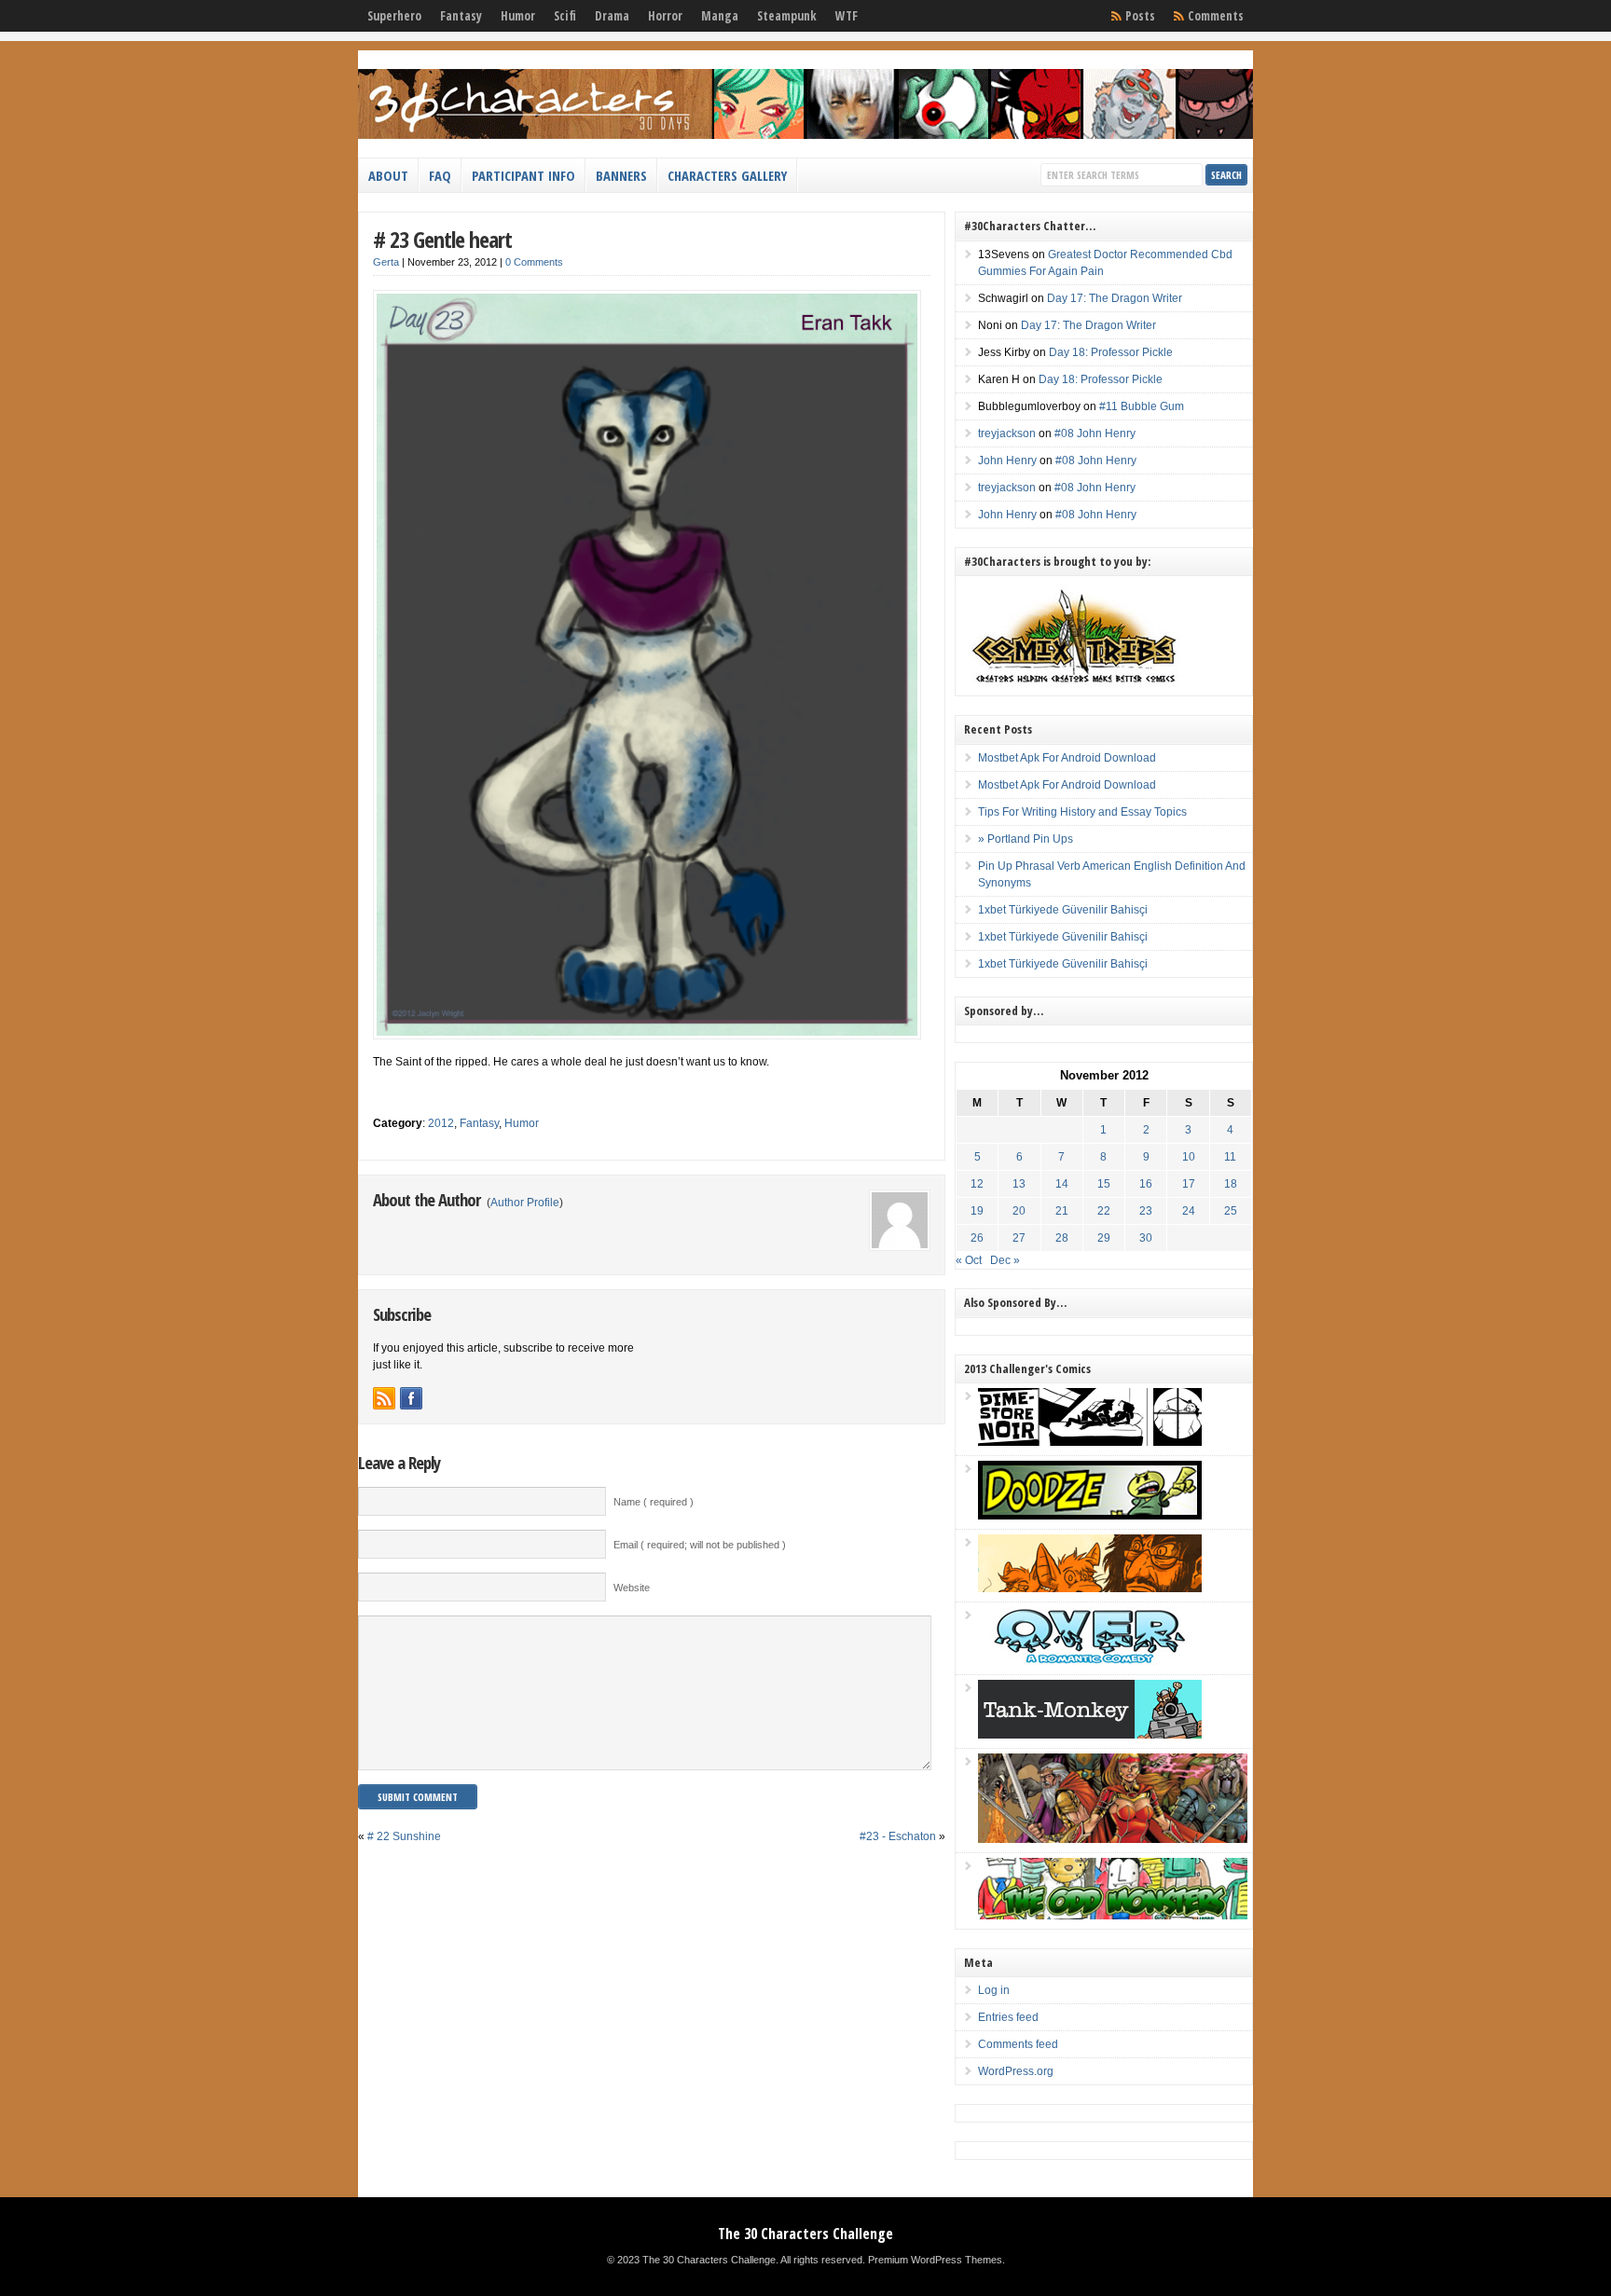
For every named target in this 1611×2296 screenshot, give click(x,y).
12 (977, 1184)
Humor (518, 16)
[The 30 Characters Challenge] (805, 135)
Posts (1140, 16)
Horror (665, 16)
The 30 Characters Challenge (805, 2234)
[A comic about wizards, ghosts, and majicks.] (1090, 1588)
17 (1189, 1184)
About (388, 175)
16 (1146, 1184)
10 (1189, 1157)
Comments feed (1018, 2044)
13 (1019, 1184)
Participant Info (523, 175)
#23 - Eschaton (898, 1836)
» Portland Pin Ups (1026, 839)
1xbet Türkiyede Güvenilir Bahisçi (1063, 910)
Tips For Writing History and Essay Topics (1082, 812)
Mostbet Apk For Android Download (1067, 758)
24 (1189, 1211)
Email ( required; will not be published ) (700, 1545)
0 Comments (534, 262)
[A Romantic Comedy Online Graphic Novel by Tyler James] (1090, 1661)
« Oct (969, 1260)
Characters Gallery (727, 175)
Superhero (394, 16)
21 (1062, 1211)
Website (632, 1588)
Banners (621, 175)
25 (1231, 1211)
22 (1104, 1211)
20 (1019, 1211)
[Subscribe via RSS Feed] (384, 1398)
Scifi (565, 16)
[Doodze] (1090, 1516)
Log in (994, 1990)
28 (1062, 1238)
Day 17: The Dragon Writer (1115, 298)
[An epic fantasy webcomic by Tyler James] (1113, 1839)
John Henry (1007, 461)
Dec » (1005, 1260)
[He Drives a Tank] (1090, 1735)
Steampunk (787, 16)
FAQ (440, 175)
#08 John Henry (1095, 433)
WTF (847, 16)
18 (1231, 1184)
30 (1146, 1238)
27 (1019, 1238)
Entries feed (1008, 2017)
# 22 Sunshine (404, 1836)
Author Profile (525, 1203)
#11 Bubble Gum (1142, 406)
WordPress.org (1016, 2071)
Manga (720, 16)
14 (1062, 1184)
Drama (612, 16)
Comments (1216, 16)
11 (1230, 1157)
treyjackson (1007, 433)
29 (1104, 1238)
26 (977, 1238)
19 (977, 1211)
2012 (441, 1123)
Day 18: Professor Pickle (1111, 352)
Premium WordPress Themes (935, 2260)
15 (1104, 1184)
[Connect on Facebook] (411, 1398)
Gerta (386, 262)
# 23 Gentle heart (442, 239)
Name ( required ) (654, 1502)
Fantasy (461, 16)
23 (1146, 1211)
